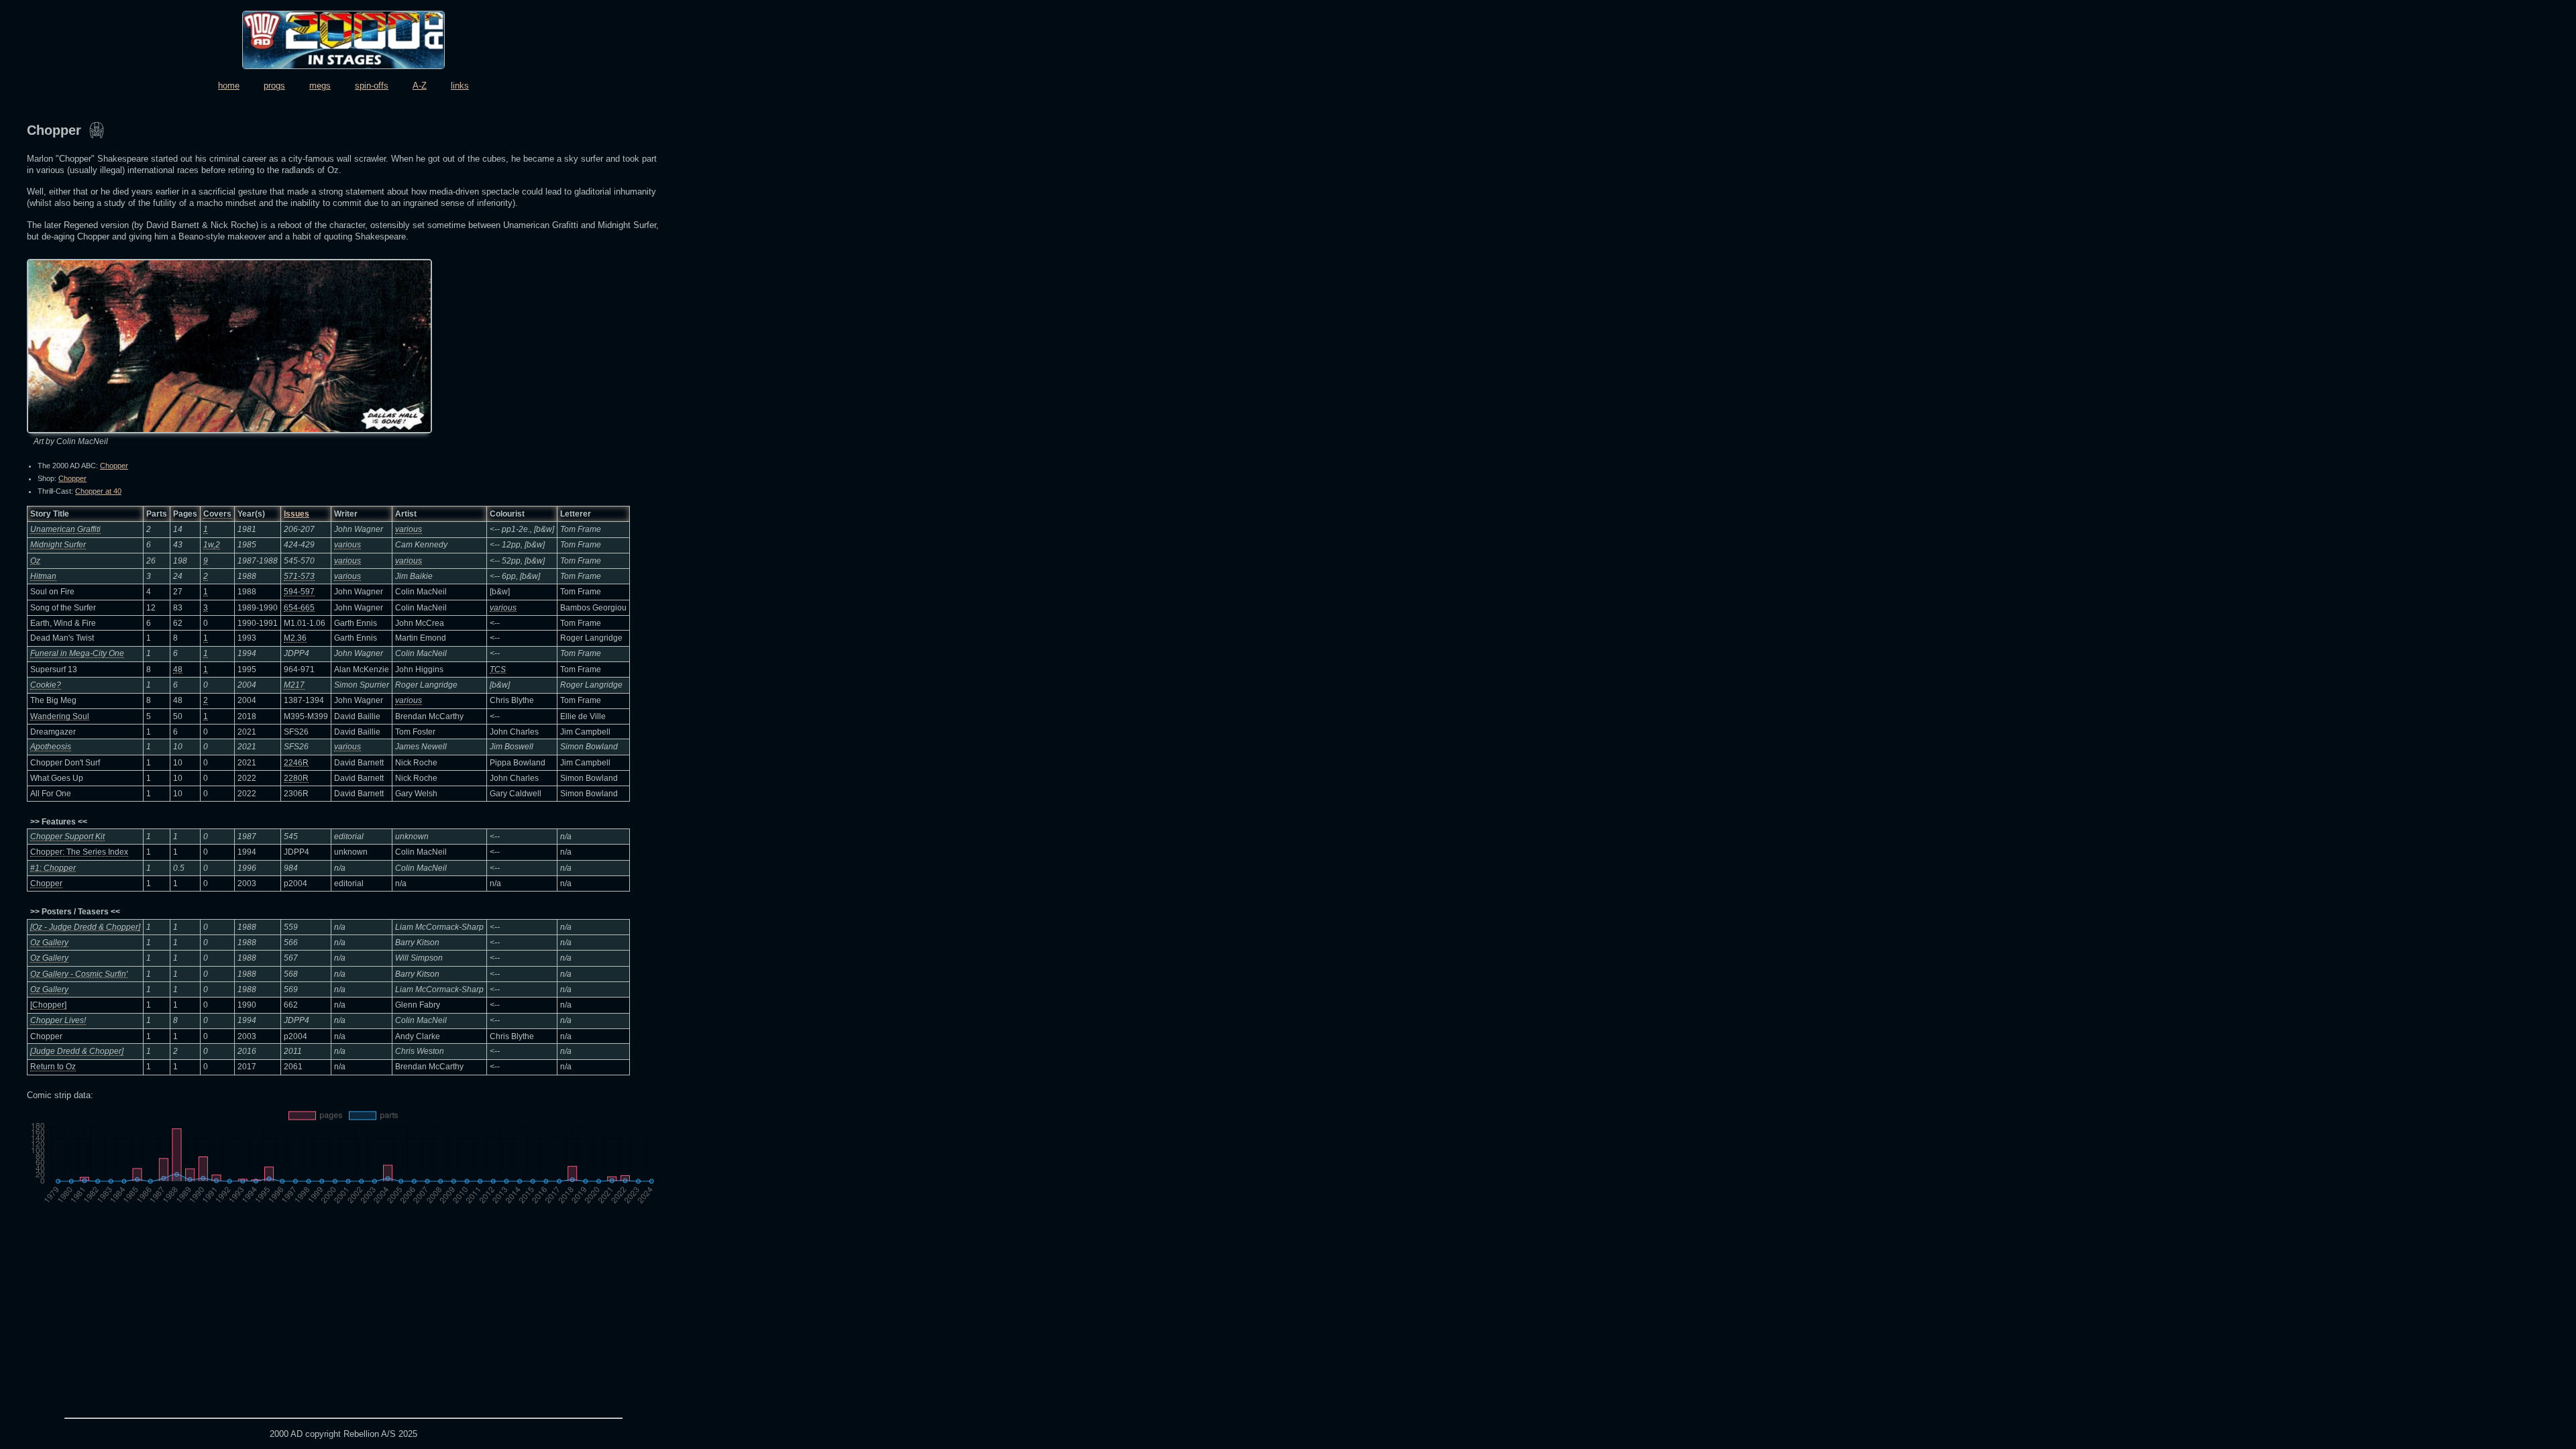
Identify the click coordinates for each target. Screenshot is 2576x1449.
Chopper (114, 466)
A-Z (420, 86)
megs (320, 86)
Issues (297, 514)
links (460, 86)
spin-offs (372, 86)
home (229, 86)
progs (274, 86)
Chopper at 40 (98, 491)
